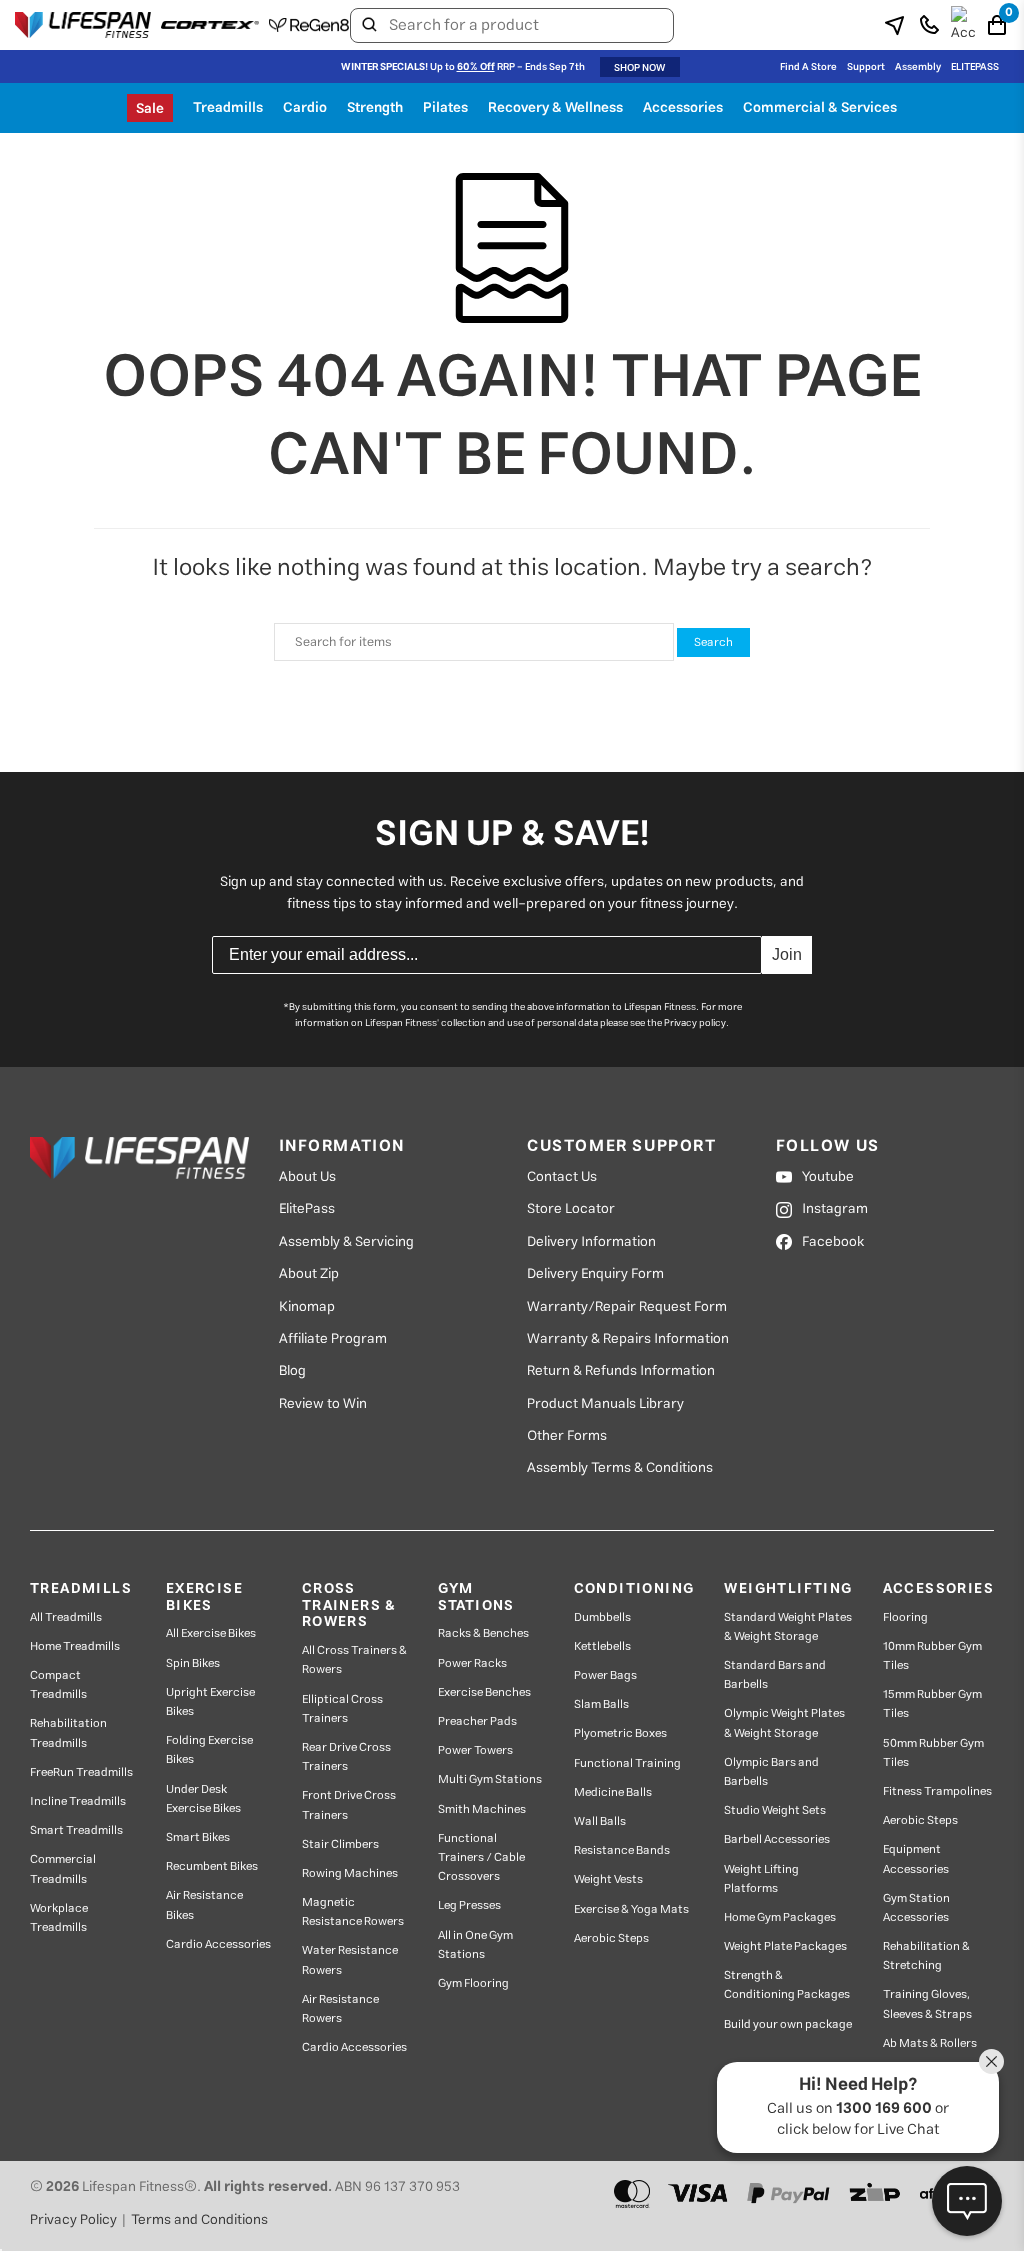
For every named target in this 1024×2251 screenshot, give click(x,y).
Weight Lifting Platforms (761, 1879)
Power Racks (472, 1663)
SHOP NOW (639, 68)
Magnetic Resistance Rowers (353, 1912)
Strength (375, 108)
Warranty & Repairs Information (628, 1339)
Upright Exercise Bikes (210, 1702)
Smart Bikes (198, 1837)
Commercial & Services (820, 108)
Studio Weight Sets (775, 1810)
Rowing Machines (350, 1873)
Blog (292, 1371)
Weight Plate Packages (785, 1946)
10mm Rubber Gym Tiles (932, 1656)
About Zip (309, 1274)
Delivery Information (591, 1242)
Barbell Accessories (777, 1839)
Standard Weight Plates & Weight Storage (788, 1627)
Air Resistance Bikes (204, 1905)
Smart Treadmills (76, 1830)
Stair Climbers (340, 1844)
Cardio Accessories (218, 1944)
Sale (150, 109)
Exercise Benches (484, 1692)
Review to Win (323, 1404)
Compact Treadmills (58, 1685)
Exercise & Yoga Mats (631, 1909)
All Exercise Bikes (211, 1633)
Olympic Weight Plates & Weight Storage (784, 1723)
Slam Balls (601, 1704)
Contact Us (562, 1177)
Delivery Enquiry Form (595, 1274)
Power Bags (605, 1675)
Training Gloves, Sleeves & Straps (927, 2004)
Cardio (305, 108)
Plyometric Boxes (620, 1733)
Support (866, 67)
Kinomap (307, 1307)
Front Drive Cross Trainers (349, 1805)
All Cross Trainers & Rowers (354, 1660)
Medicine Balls (613, 1792)
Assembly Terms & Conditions (620, 1468)
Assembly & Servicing (346, 1242)
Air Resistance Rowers (340, 2009)
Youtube (828, 1177)
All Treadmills (66, 1617)
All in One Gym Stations (475, 1945)
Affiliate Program (333, 1339)
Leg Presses (469, 1905)
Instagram (835, 1209)
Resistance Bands (622, 1850)
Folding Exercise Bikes (209, 1750)
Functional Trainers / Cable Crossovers (481, 1858)
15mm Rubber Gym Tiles (932, 1704)
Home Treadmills (75, 1646)
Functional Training (627, 1763)
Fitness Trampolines (937, 1791)
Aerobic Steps (611, 1938)
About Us (307, 1177)
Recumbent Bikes (212, 1866)
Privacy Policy (73, 2220)
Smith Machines (482, 1809)
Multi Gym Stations (490, 1779)
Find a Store (808, 67)
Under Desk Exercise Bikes (203, 1799)
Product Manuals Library (605, 1404)
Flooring (905, 1617)
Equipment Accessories (916, 1859)
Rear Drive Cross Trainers (346, 1757)
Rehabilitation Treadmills (68, 1733)
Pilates (445, 108)
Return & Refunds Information (621, 1371)
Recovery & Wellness (555, 108)
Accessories (683, 108)
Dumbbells (602, 1617)
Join (787, 954)
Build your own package (788, 2024)
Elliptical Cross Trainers (342, 1709)
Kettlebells (602, 1646)
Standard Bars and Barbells (775, 1675)
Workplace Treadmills (59, 1918)
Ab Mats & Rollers (930, 2043)
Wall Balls (600, 1821)
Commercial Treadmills (63, 1869)
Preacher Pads (477, 1721)
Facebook (833, 1242)
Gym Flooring (473, 1983)
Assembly (918, 67)
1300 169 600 (884, 2108)
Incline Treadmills (78, 1801)
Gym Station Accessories (916, 1908)
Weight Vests (608, 1879)
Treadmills (228, 108)
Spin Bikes (193, 1663)
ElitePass (307, 1209)
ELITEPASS (975, 67)
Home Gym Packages (780, 1917)
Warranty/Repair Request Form (627, 1307)
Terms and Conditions (199, 2220)
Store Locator (571, 1209)
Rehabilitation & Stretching (926, 1956)
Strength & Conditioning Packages (787, 1985)
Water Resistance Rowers (350, 1960)
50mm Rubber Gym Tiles (933, 1753)
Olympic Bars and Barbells (771, 1772)
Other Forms (567, 1436)
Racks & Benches (483, 1633)
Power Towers (475, 1750)
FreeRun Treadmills (81, 1772)
